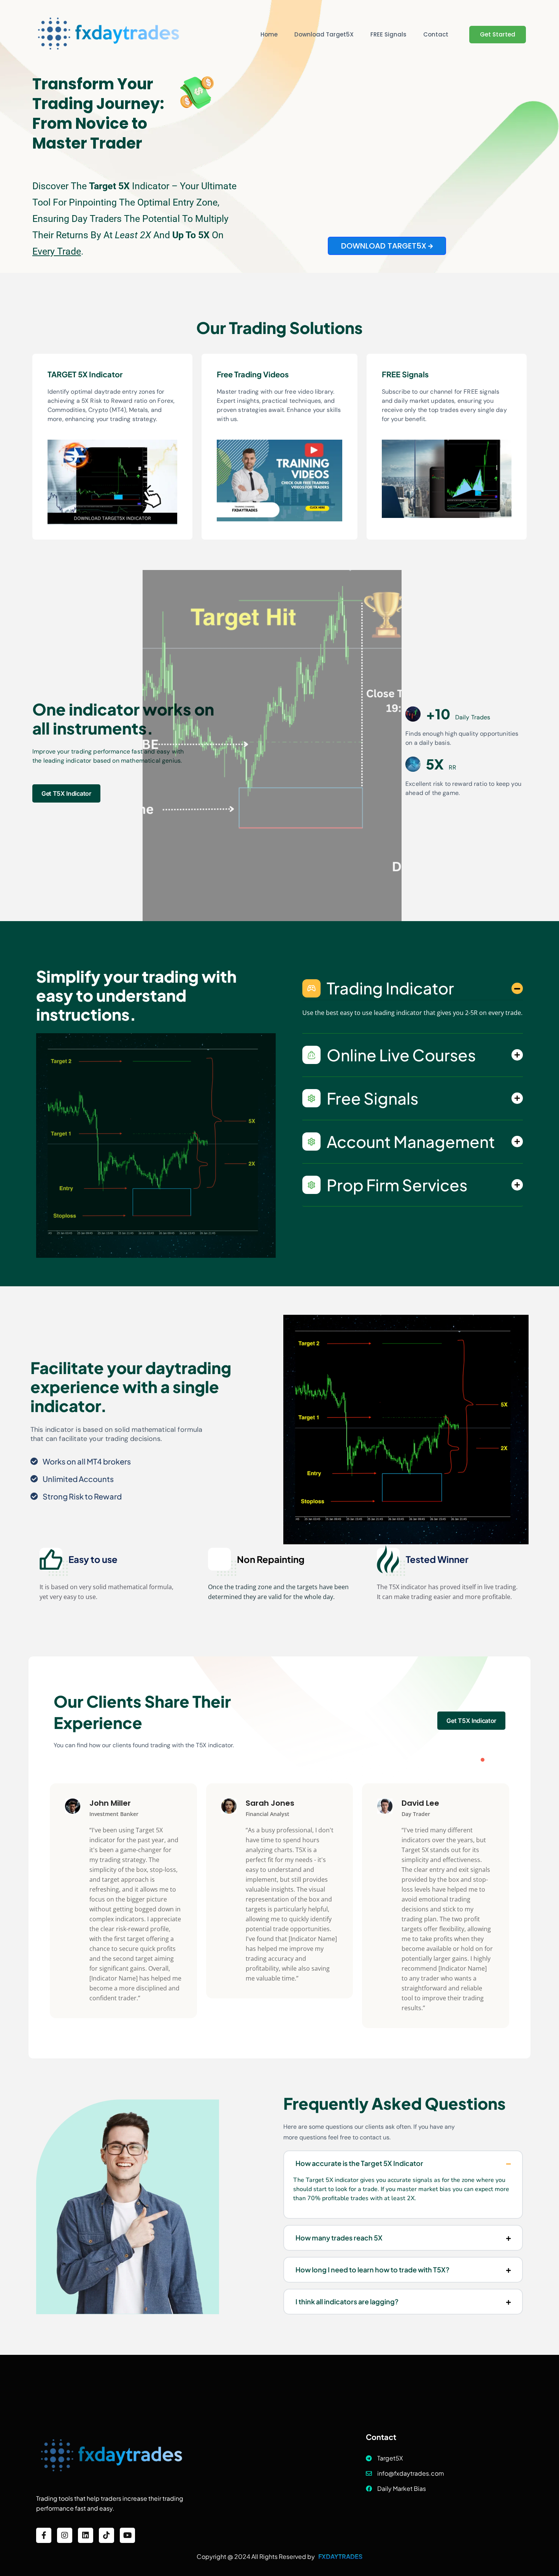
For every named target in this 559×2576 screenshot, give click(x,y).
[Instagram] (65, 2535)
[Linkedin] (86, 2535)
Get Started (498, 34)
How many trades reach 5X (339, 2238)
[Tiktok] (106, 2535)
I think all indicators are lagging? (347, 2301)
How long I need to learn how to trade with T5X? (372, 2270)
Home (269, 34)
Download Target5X (324, 34)
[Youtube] (127, 2535)
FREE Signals (388, 34)
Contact (436, 34)
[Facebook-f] (44, 2535)
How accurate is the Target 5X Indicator (359, 2163)
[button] (483, 1760)
